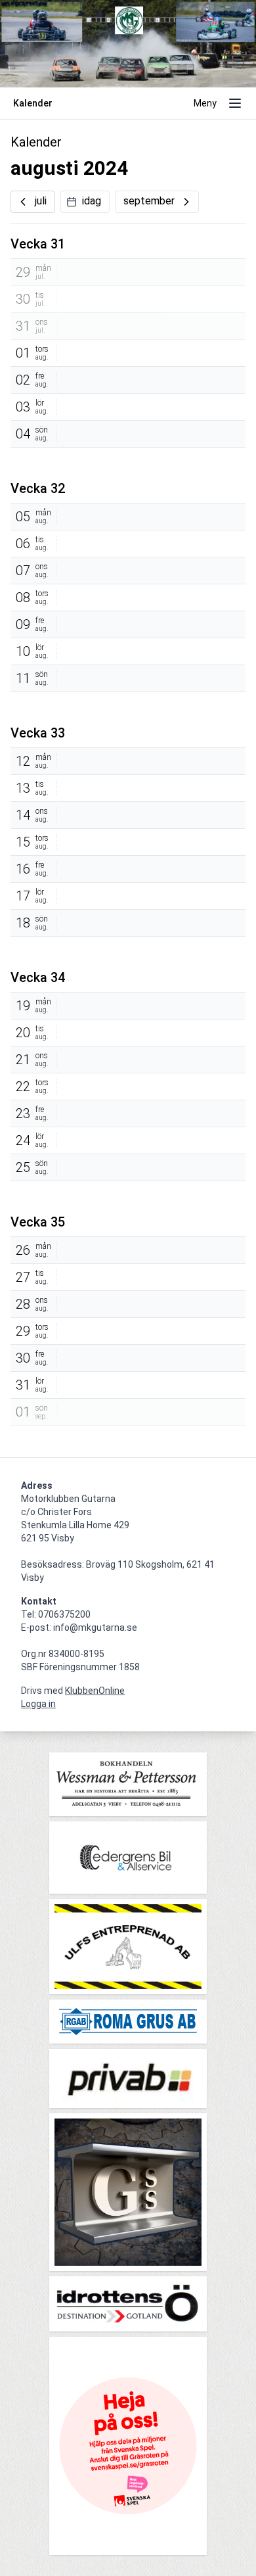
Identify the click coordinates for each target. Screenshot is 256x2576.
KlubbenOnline (95, 1691)
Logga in (38, 1704)
